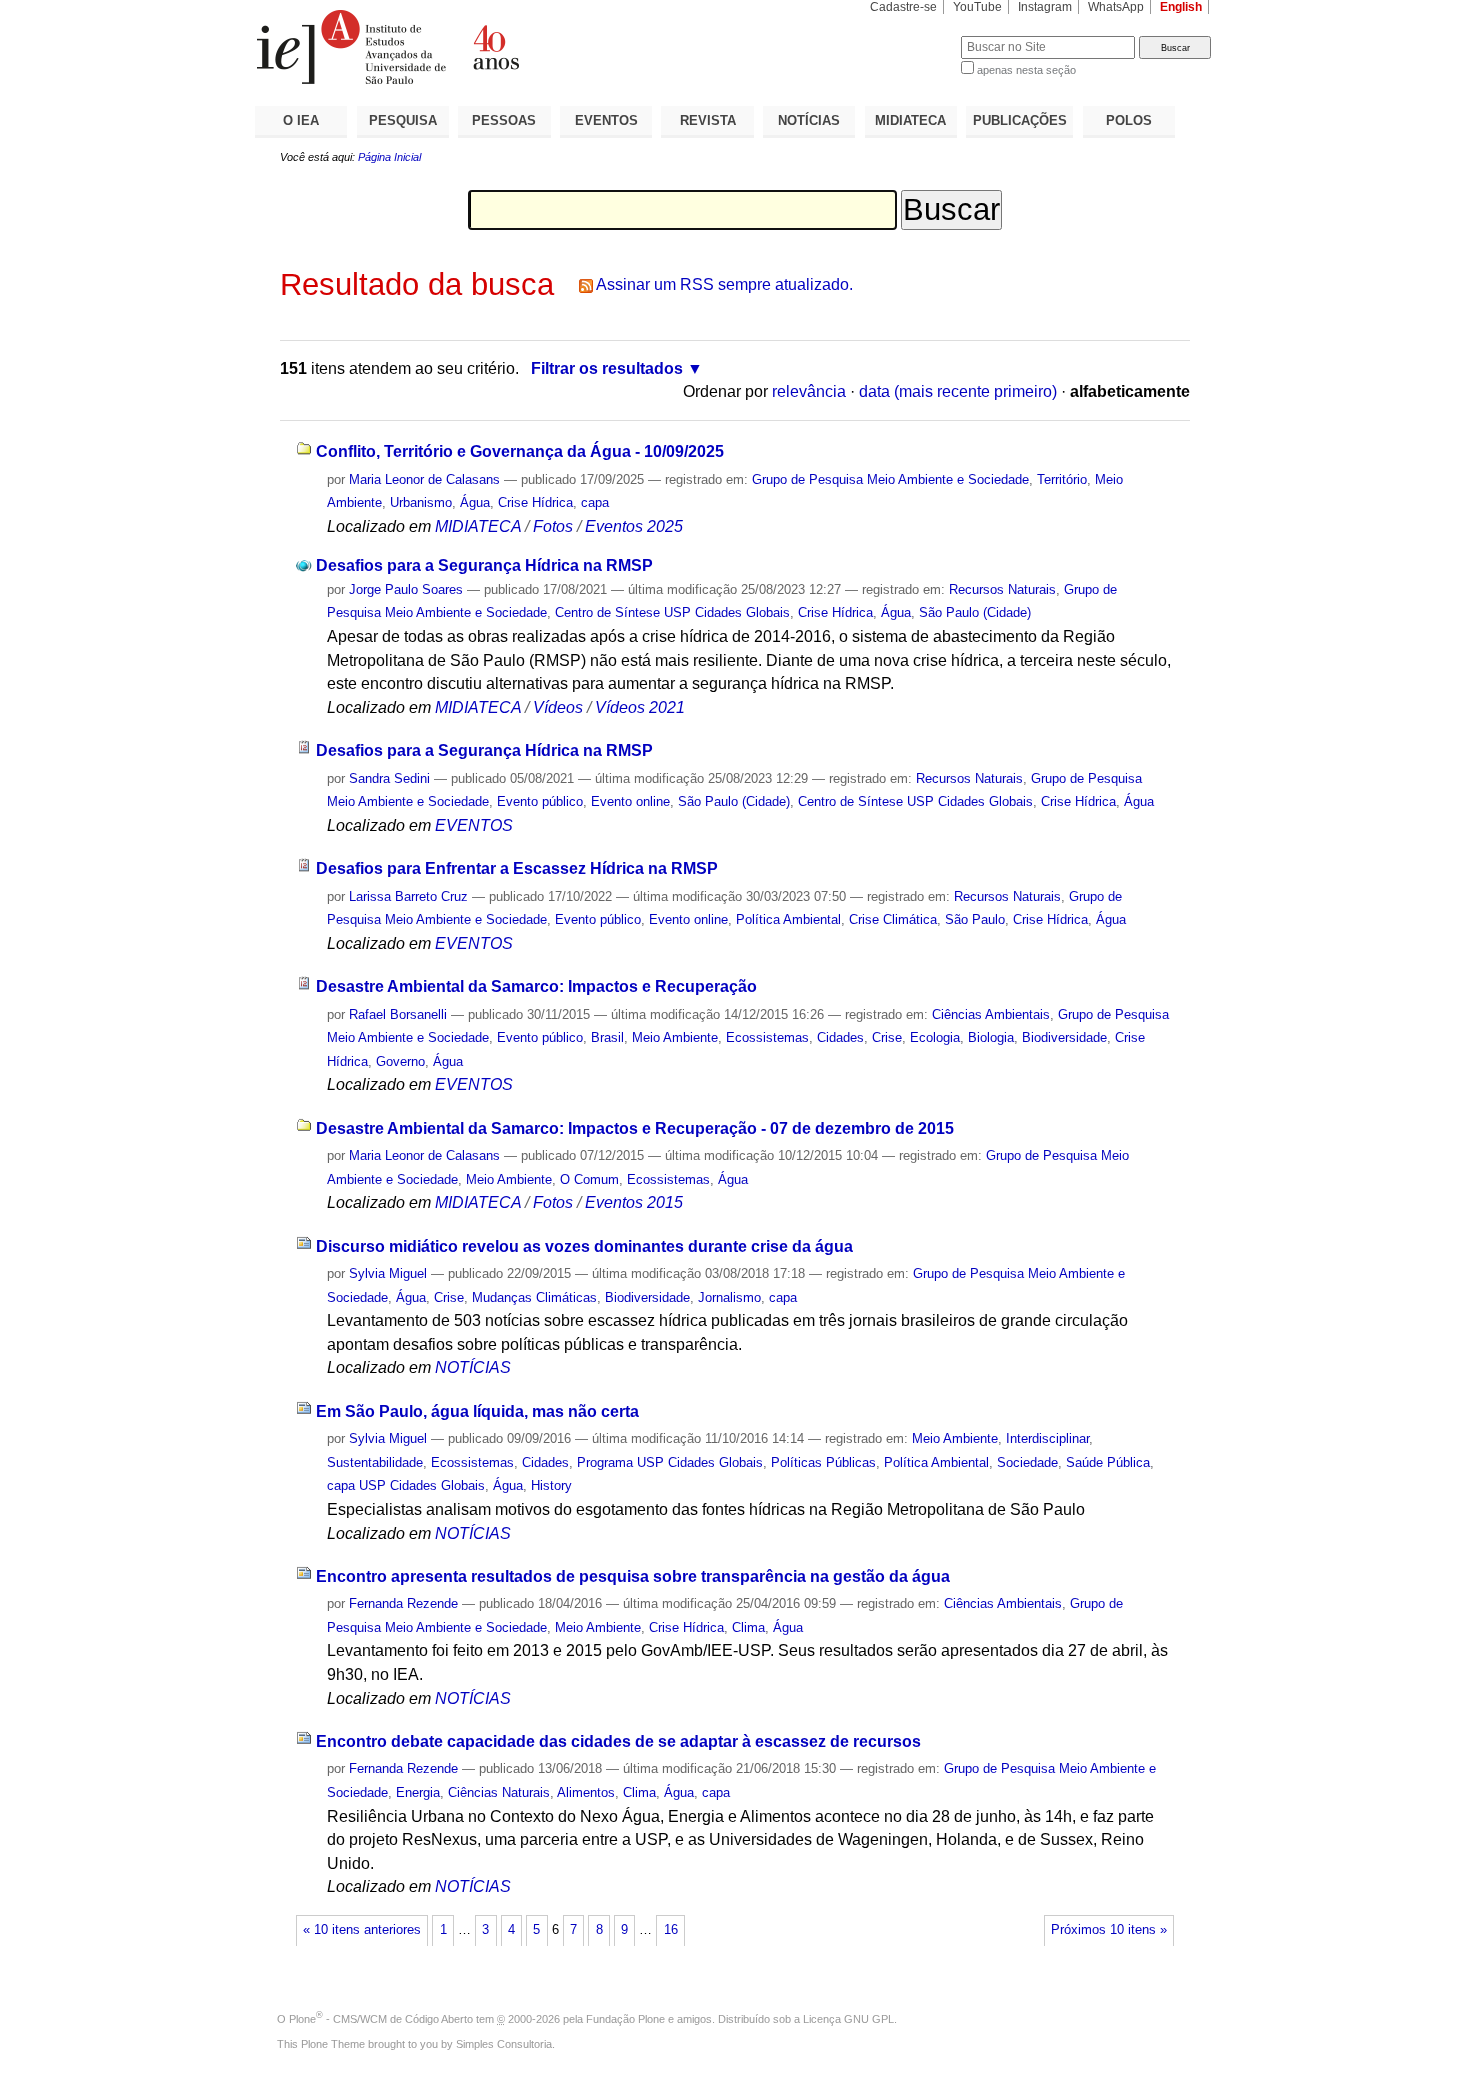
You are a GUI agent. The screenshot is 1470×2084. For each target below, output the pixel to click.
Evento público (540, 801)
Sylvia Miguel (388, 1273)
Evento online (630, 801)
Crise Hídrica (535, 502)
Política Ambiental (788, 919)
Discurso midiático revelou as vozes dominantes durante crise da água (584, 1246)
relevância (809, 391)
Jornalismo (729, 1297)
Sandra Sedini (389, 778)
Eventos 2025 (634, 526)
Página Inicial (389, 157)
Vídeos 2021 (640, 707)
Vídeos (558, 707)
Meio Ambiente (675, 1037)
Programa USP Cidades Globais (670, 1462)
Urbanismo (421, 502)
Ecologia (935, 1037)
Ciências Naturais (499, 1792)
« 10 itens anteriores (362, 1930)
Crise (887, 1037)
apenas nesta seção (1026, 70)
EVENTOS (606, 120)
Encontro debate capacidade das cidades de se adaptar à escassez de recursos (618, 1741)
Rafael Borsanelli (398, 1014)
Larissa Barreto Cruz (408, 896)
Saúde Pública (1108, 1462)
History (551, 1485)
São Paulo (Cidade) (975, 612)
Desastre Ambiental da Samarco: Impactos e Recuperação (536, 986)
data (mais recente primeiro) (958, 391)
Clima (748, 1627)
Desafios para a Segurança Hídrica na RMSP (484, 565)
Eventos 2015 (634, 1202)
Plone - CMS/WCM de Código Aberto (381, 2019)
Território (1062, 479)
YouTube (977, 7)
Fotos (553, 526)
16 (671, 1930)
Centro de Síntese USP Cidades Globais (672, 612)
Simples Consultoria (504, 2044)
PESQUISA (403, 120)
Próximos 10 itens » (1109, 1930)
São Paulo (975, 919)
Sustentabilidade (375, 1462)
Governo (400, 1061)
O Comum (589, 1179)
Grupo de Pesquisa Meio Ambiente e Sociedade (890, 479)
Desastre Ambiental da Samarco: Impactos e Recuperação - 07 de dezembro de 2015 (635, 1128)
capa (595, 502)
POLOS (1129, 120)
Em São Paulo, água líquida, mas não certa (477, 1411)
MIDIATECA (910, 120)
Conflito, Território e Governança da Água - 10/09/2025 (520, 451)
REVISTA (708, 120)
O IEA (301, 120)
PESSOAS (504, 120)
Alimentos (586, 1792)
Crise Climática (893, 919)
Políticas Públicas (823, 1462)
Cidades (840, 1037)
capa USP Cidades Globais (406, 1485)
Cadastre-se (903, 7)
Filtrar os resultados (607, 368)
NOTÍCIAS (809, 120)
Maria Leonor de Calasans (424, 479)
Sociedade (1027, 1462)
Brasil (607, 1037)
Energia (418, 1792)
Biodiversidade (1064, 1037)
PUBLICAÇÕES (1020, 120)
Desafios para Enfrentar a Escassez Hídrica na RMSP (517, 868)
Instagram (1045, 7)
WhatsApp (1116, 7)
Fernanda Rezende (403, 1603)
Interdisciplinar (1047, 1438)
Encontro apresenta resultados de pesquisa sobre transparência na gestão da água (633, 1576)
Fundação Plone (625, 2019)
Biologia (991, 1037)
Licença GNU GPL (848, 2019)
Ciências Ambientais (991, 1014)
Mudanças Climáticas (534, 1297)
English (1181, 7)
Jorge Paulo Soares (406, 589)
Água (475, 502)
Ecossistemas (767, 1037)
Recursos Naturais (1002, 589)
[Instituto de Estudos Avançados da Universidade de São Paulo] (495, 47)
